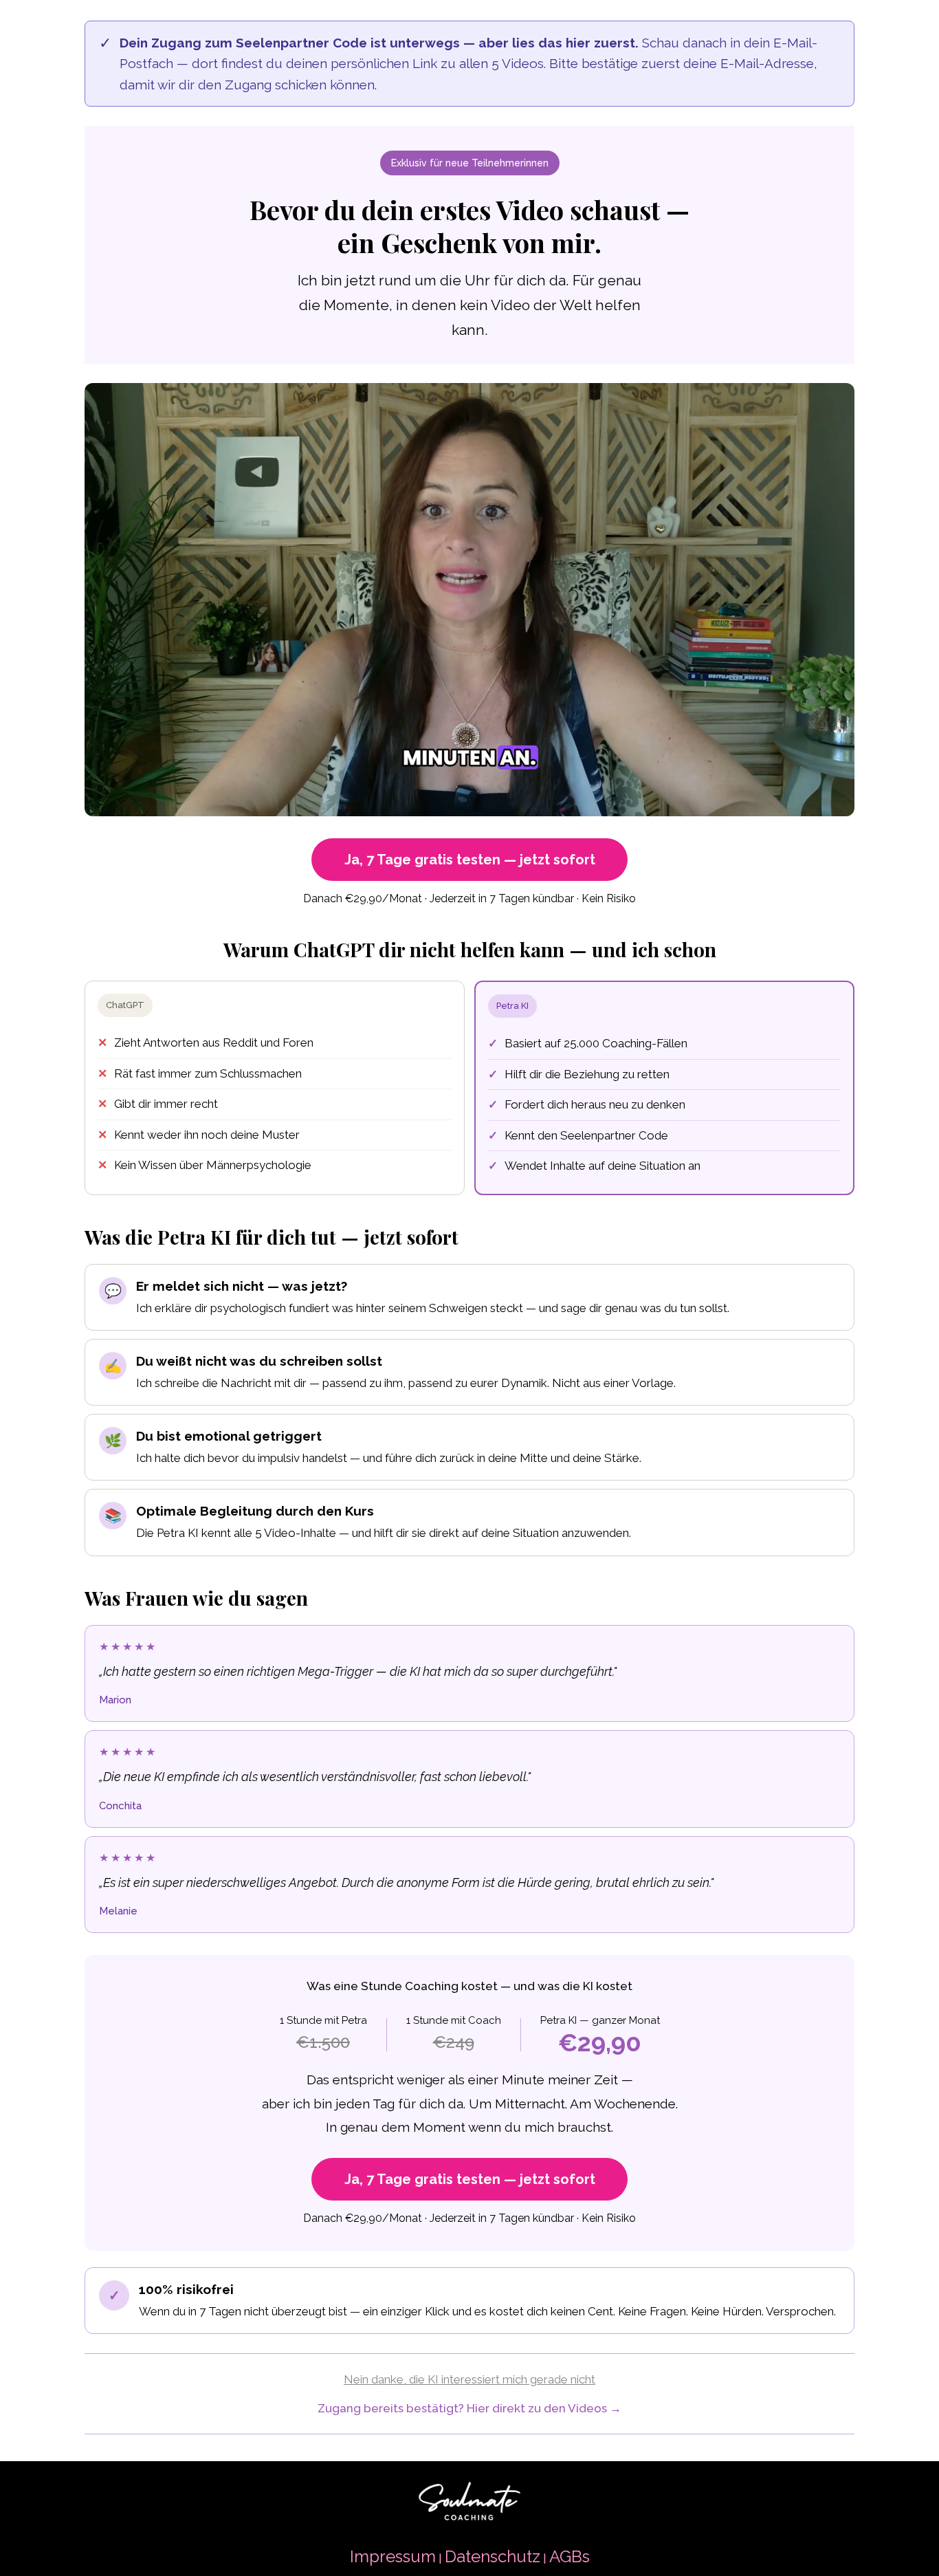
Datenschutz (493, 2556)
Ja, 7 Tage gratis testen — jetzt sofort (470, 860)
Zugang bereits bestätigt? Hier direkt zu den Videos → (469, 2408)
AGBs (570, 2556)
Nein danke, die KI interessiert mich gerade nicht (469, 2379)
